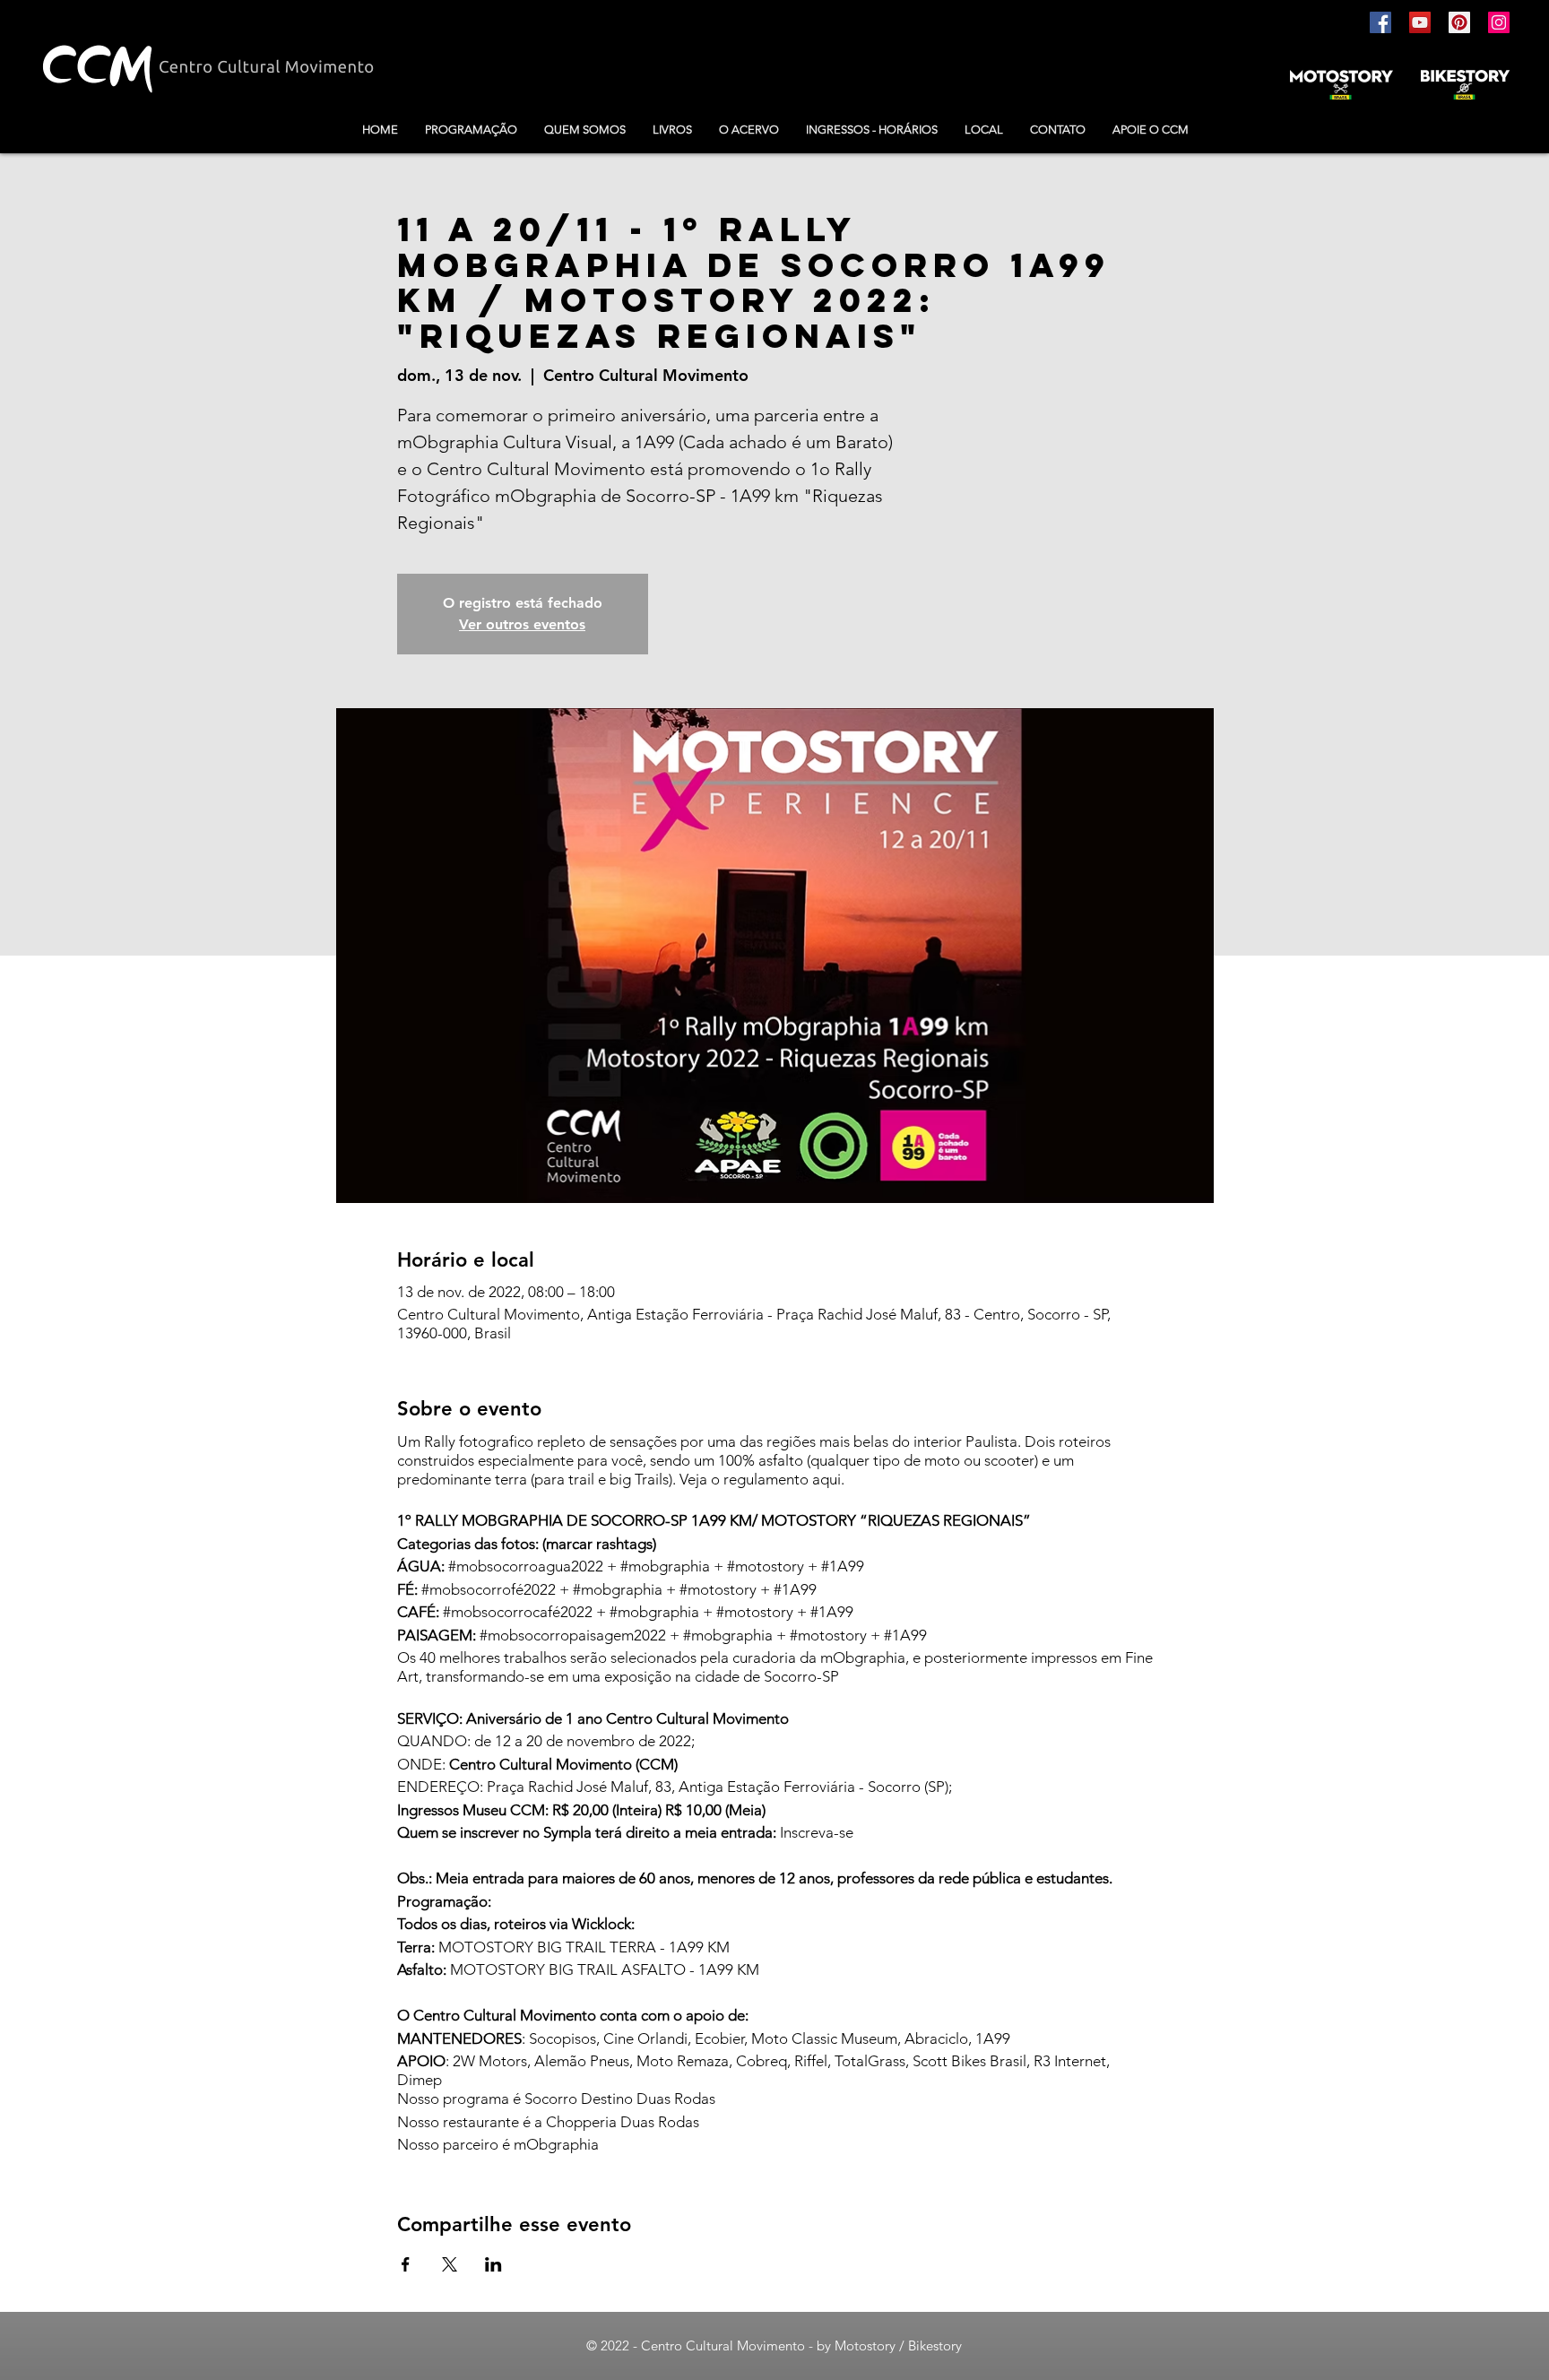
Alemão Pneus (582, 2061)
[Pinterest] (1459, 22)
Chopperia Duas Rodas (623, 2122)
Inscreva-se (817, 1832)
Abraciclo (936, 2038)
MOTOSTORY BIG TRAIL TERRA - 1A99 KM (584, 1947)
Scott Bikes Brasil (969, 2061)
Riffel (811, 2061)
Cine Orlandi (645, 2038)
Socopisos (562, 2038)
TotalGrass (870, 2061)
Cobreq (762, 2061)
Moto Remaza (683, 2061)
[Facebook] (1380, 22)
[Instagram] (1499, 22)
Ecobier (719, 2038)
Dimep (420, 2080)
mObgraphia (556, 2144)
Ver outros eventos (522, 624)
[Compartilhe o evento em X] (450, 2264)
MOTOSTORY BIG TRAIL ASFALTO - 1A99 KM (605, 1969)
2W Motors (490, 2061)
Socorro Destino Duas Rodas (620, 2099)
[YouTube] (1420, 22)
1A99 (993, 2038)
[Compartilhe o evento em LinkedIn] (493, 2264)
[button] (672, 130)
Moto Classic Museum (824, 2038)
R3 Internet (1070, 2061)
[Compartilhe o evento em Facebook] (406, 2264)
